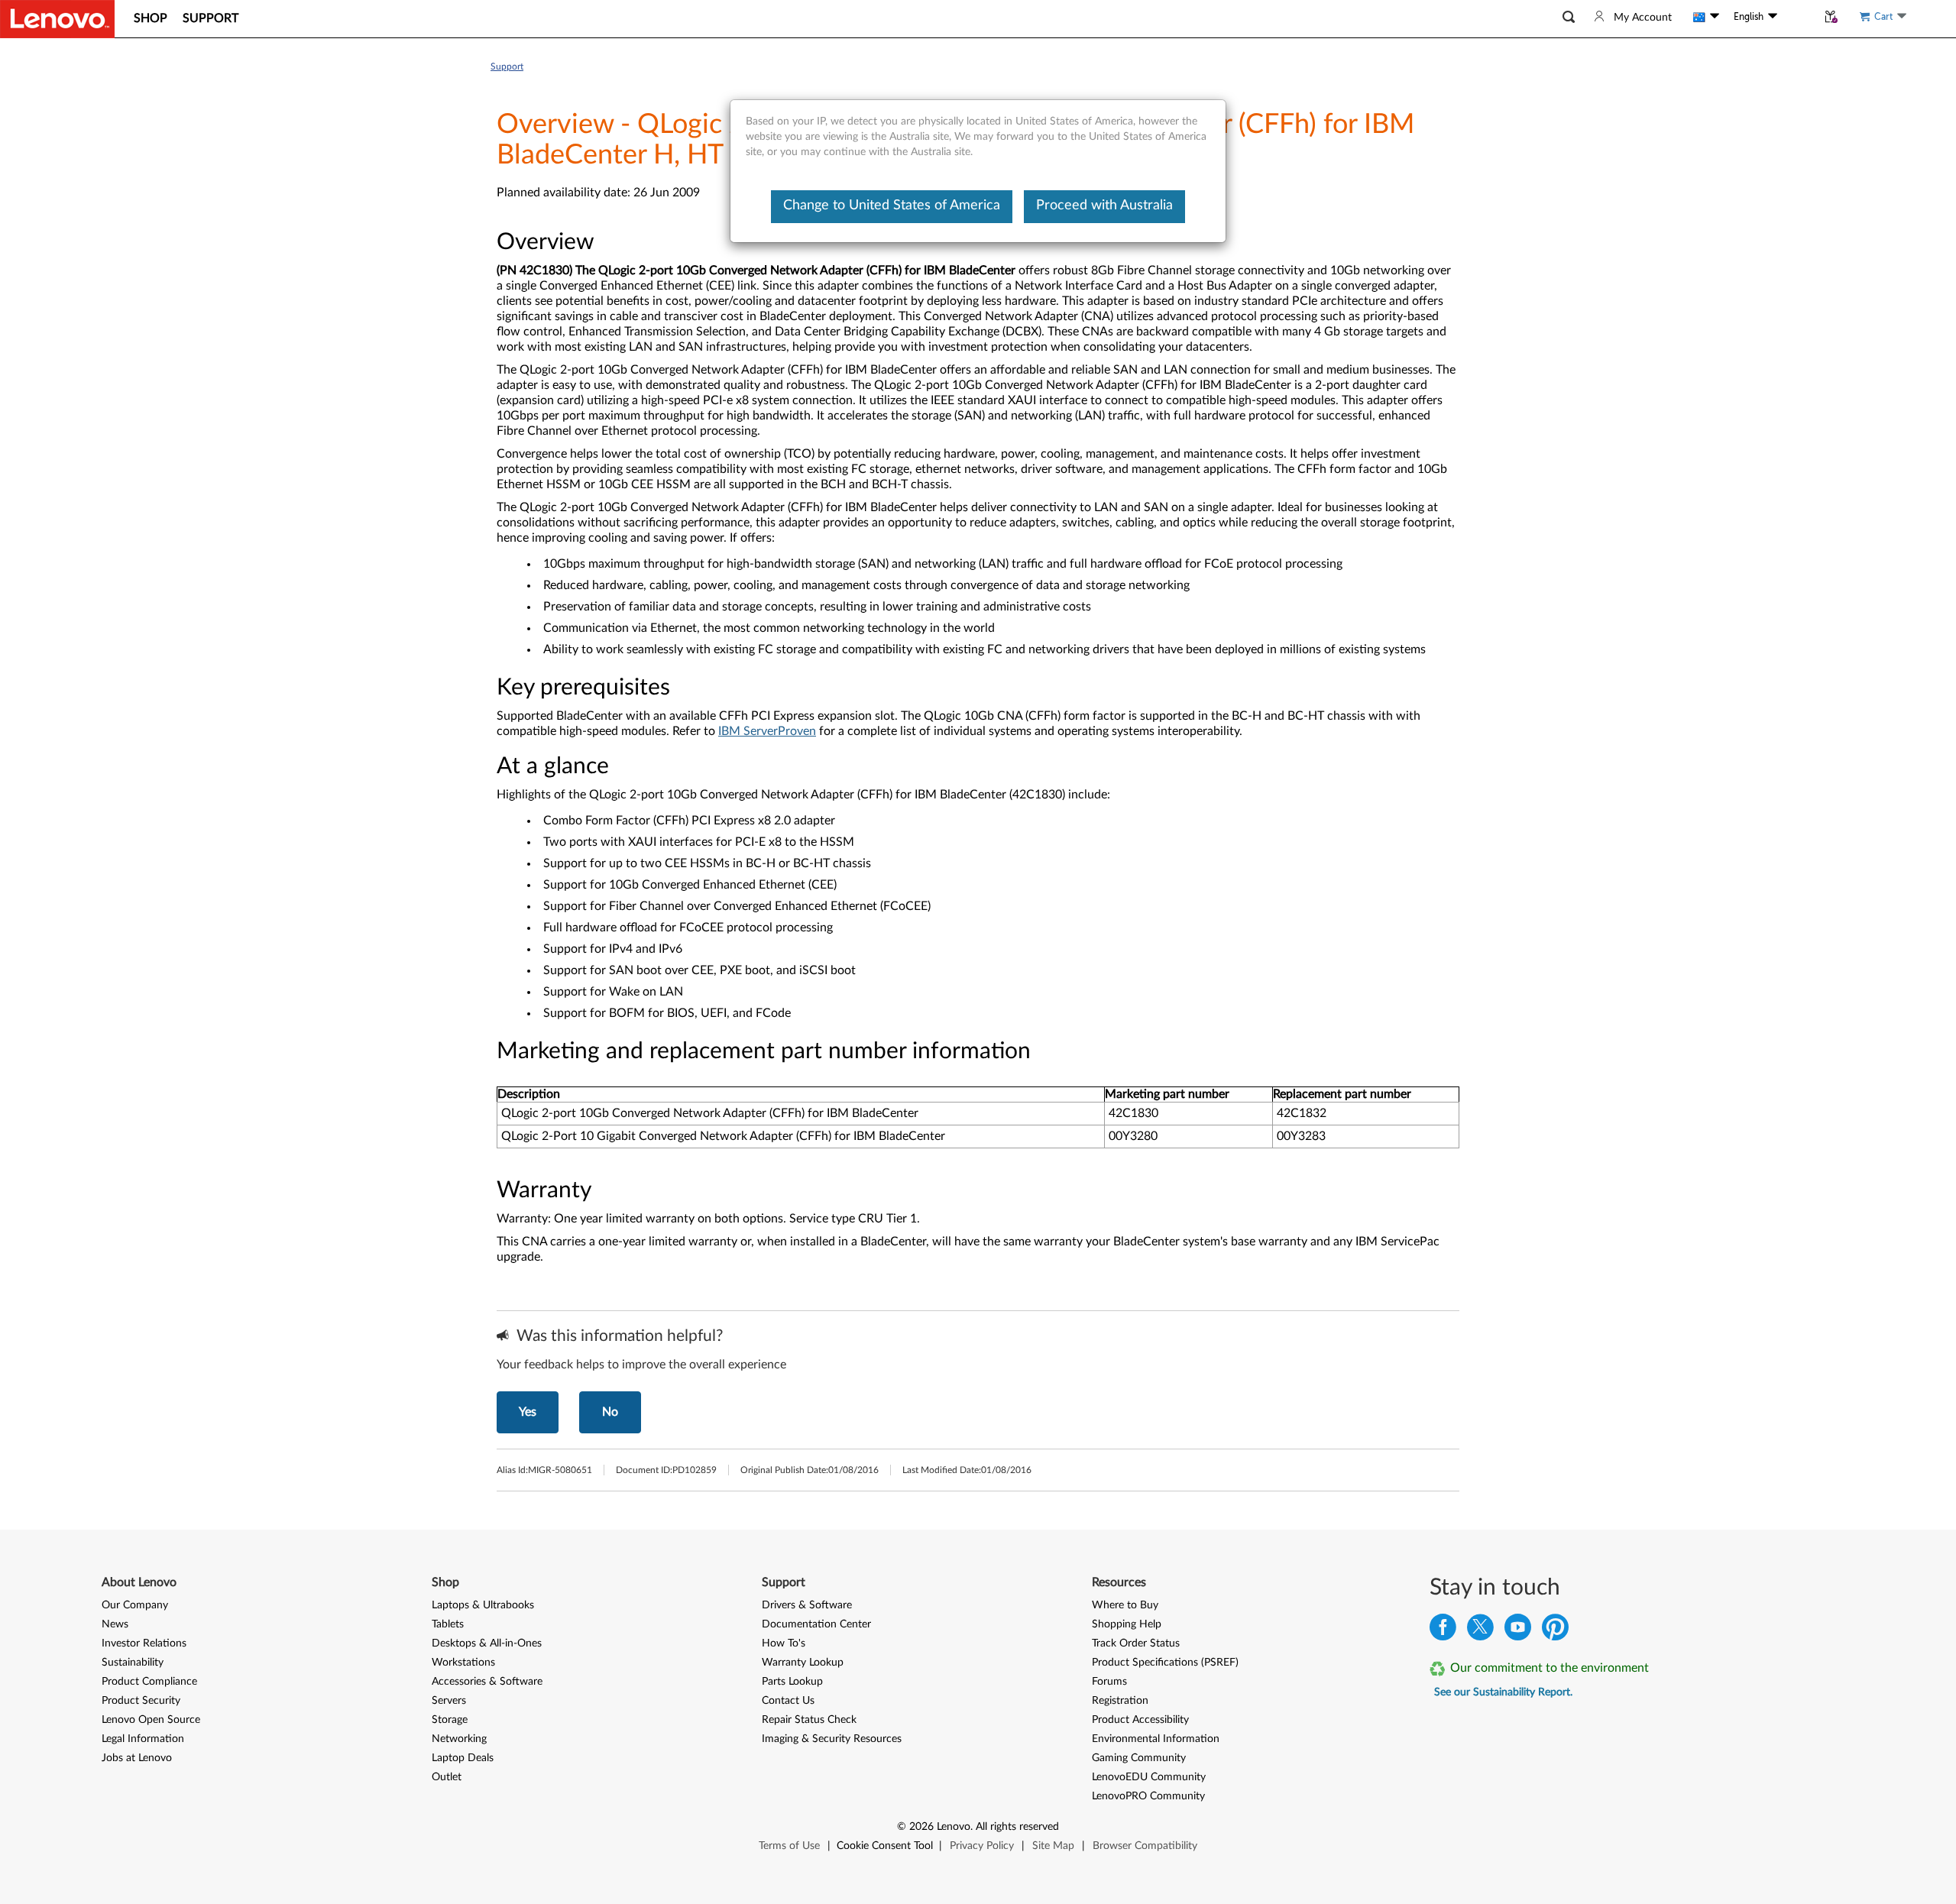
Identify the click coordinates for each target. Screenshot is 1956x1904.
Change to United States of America (892, 206)
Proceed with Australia (1104, 206)
